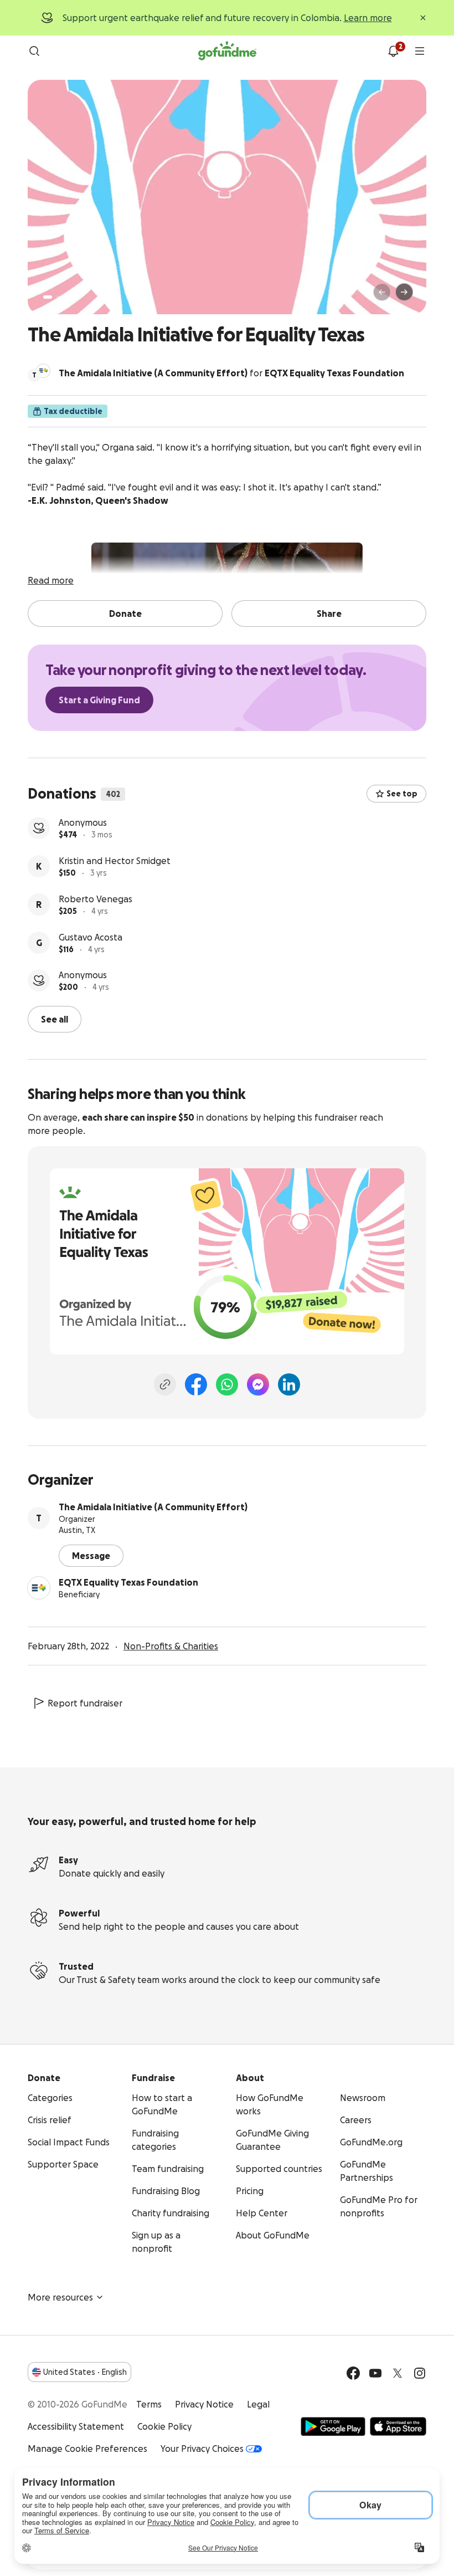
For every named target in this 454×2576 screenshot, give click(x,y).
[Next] (404, 292)
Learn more (368, 18)
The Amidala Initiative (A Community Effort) (153, 1507)
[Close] (423, 18)
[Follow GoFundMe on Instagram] (420, 2373)
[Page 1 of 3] (48, 297)
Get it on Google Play (333, 2426)
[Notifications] (393, 51)
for (231, 373)
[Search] (34, 51)
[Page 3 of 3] (66, 297)
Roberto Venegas (96, 899)
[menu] (420, 51)
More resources (60, 2297)
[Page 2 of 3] (58, 297)
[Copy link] (165, 1384)
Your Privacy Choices (202, 2449)
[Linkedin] (289, 1384)
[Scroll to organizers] (43, 371)
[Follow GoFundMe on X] (398, 2373)
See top (402, 794)
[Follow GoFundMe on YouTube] (375, 2373)
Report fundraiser (85, 1703)
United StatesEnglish (85, 2372)
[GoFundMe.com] (227, 51)
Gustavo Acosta (91, 937)
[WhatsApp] (227, 1384)
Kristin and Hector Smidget (115, 861)
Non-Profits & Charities (171, 1646)
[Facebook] (196, 1384)
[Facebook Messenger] (258, 1384)
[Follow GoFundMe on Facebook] (353, 2373)
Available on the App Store (398, 2426)
